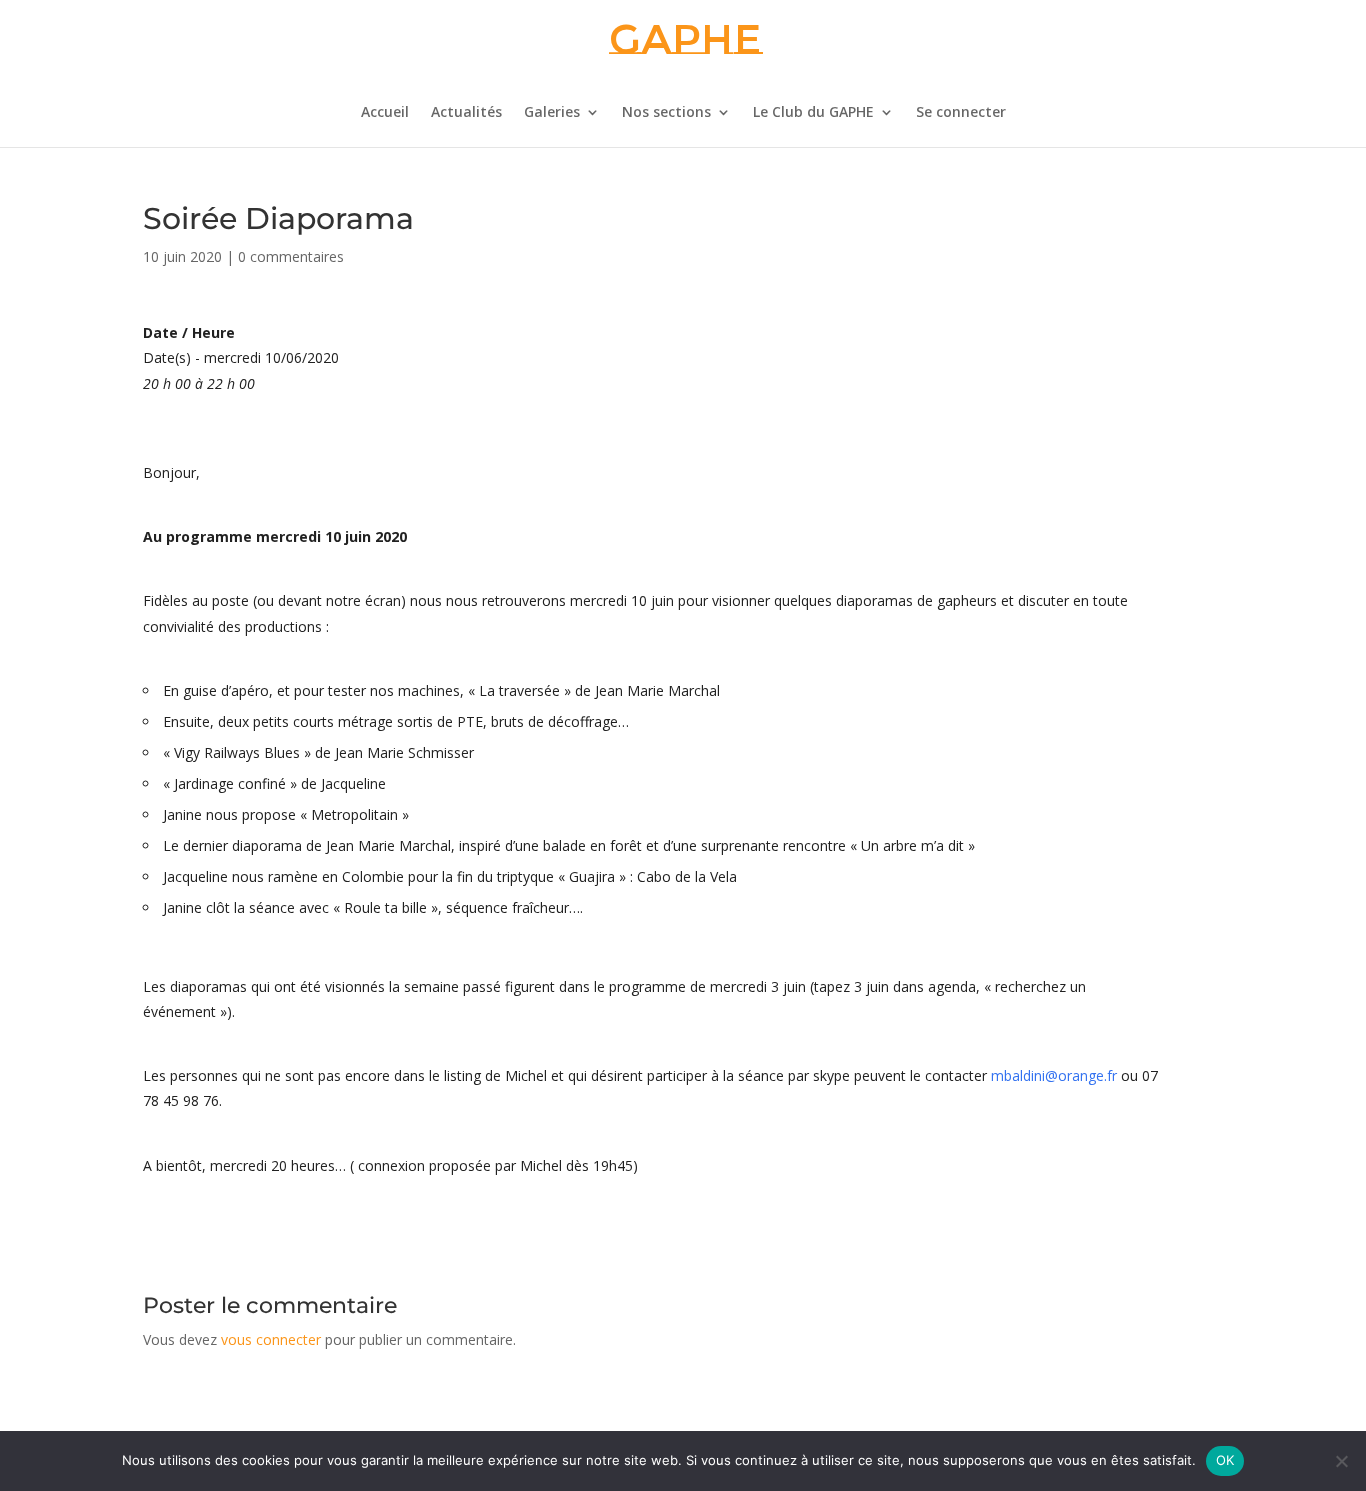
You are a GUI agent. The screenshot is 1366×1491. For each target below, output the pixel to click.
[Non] (1341, 1461)
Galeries (552, 113)
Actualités (466, 113)
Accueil (385, 113)
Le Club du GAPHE (813, 113)
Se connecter (961, 113)
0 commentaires (291, 256)
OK (1225, 1460)
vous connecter (271, 1339)
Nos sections (666, 113)
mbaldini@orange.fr (1054, 1075)
